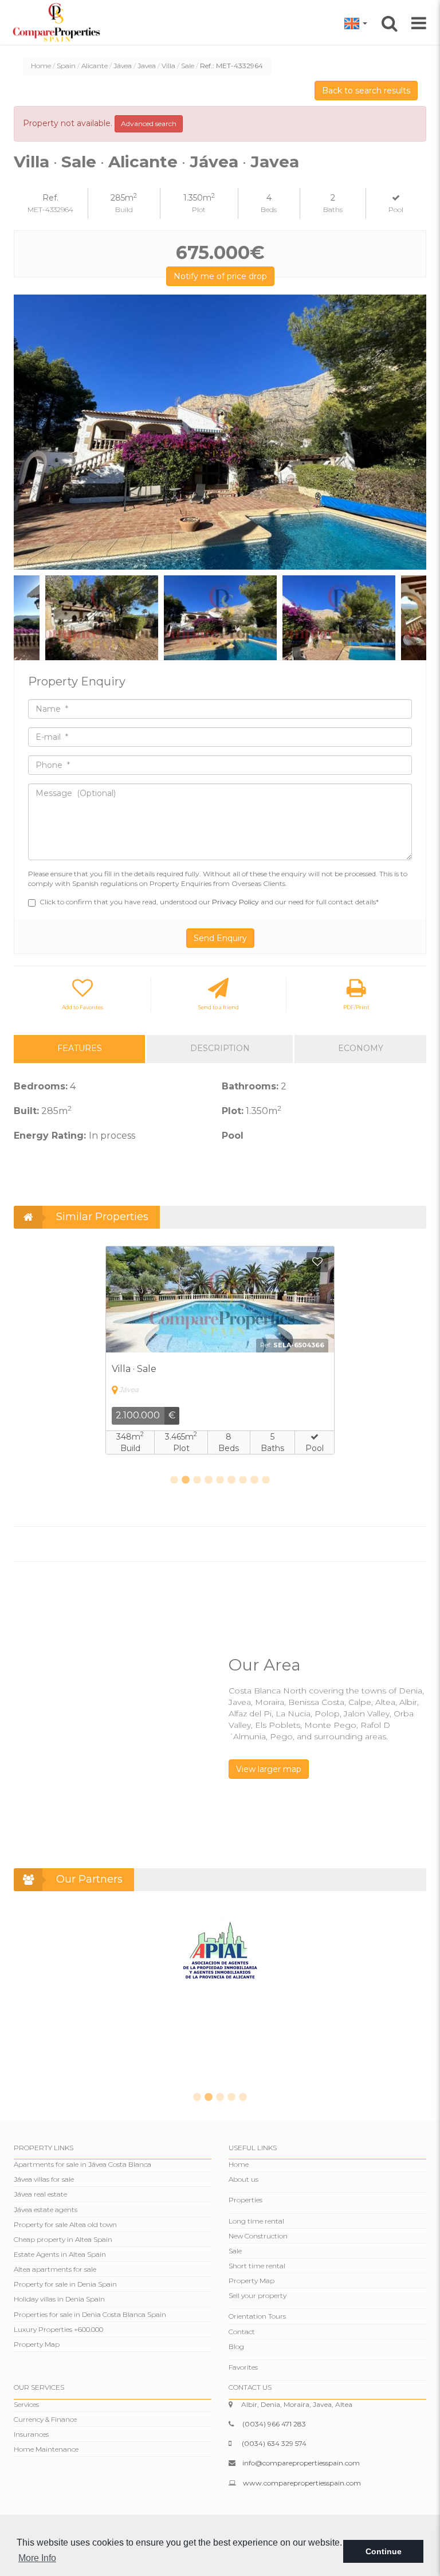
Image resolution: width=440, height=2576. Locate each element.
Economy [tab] (361, 1048)
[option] (220, 432)
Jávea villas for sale (44, 2179)
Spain (66, 66)
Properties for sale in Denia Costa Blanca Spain (90, 2314)
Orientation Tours (257, 2316)
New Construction (258, 2236)
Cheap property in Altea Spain (63, 2239)
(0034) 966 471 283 (274, 2424)
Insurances (31, 2434)
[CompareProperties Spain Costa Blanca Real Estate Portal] (58, 22)
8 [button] (254, 1480)
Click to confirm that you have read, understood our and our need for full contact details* (209, 902)
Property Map (37, 2344)
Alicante (95, 66)
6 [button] (231, 1480)
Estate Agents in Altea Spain (60, 2254)
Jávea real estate (40, 2194)
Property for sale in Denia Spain (65, 2284)
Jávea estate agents (46, 2210)
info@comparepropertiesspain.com (301, 2463)
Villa (168, 66)
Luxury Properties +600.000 (58, 2329)
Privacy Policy (236, 902)
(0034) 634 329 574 (274, 2443)
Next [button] (413, 432)
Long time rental (256, 2221)
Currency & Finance (45, 2419)
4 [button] (209, 1480)
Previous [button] (27, 432)
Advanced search (149, 123)
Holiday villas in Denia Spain (59, 2299)
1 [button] (174, 1480)
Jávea (123, 66)
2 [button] (186, 1480)
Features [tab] (80, 1048)
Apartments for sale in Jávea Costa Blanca (82, 2164)
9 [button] (266, 1480)
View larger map (269, 1769)
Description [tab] (220, 1048)
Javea (147, 66)
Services (26, 2404)
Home (41, 66)
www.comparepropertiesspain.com (302, 2483)
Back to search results (366, 91)
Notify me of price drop (220, 276)
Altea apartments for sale (55, 2269)
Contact (242, 2332)
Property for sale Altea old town (65, 2224)
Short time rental (257, 2266)
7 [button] (243, 1480)
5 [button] (220, 1480)
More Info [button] (37, 2558)
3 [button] (197, 1480)
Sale (188, 66)
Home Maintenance (46, 2449)
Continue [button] (384, 2551)
